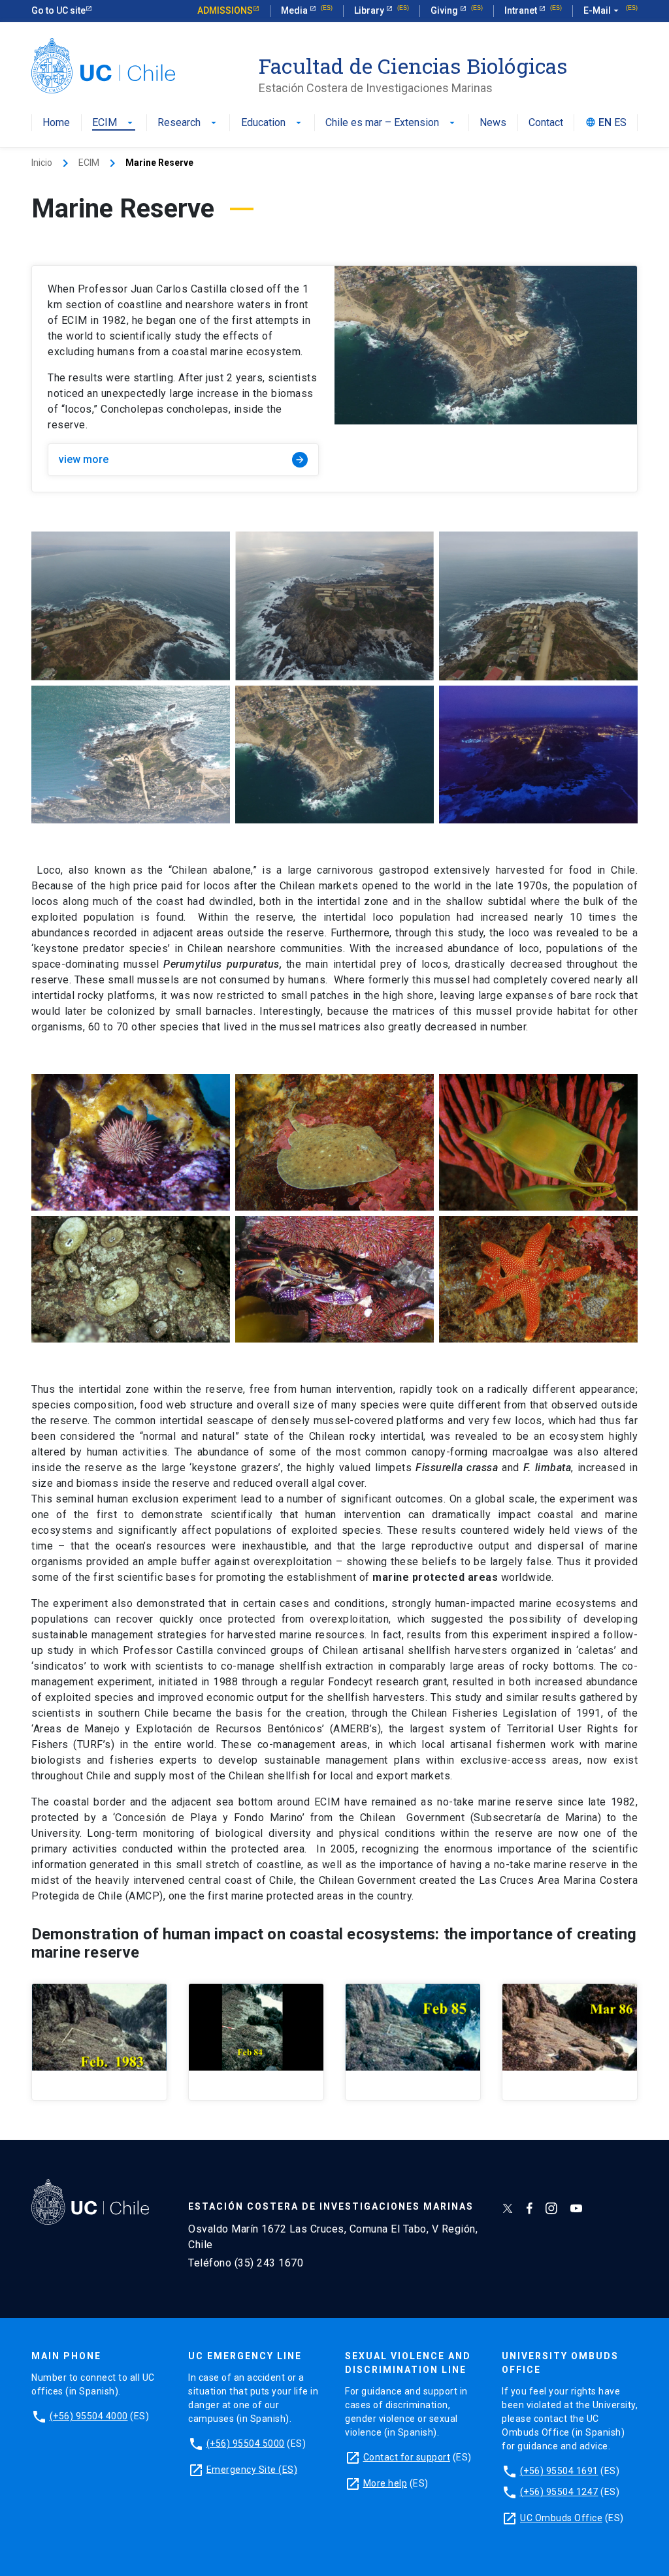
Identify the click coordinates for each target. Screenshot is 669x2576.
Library (370, 10)
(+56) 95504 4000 (89, 2416)
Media (295, 10)
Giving (445, 10)
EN (605, 123)
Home (56, 123)
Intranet (522, 10)
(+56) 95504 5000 (246, 2443)
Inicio (42, 163)
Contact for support (407, 2457)
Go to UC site (58, 10)
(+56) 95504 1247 (559, 2492)
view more (182, 459)
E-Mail (602, 10)
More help (385, 2483)
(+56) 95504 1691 (559, 2471)
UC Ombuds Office (561, 2518)
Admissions (225, 10)
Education (272, 123)
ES (620, 123)
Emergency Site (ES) (252, 2470)
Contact (546, 123)
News (493, 123)
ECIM (114, 123)
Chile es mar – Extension (391, 123)
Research (188, 123)
